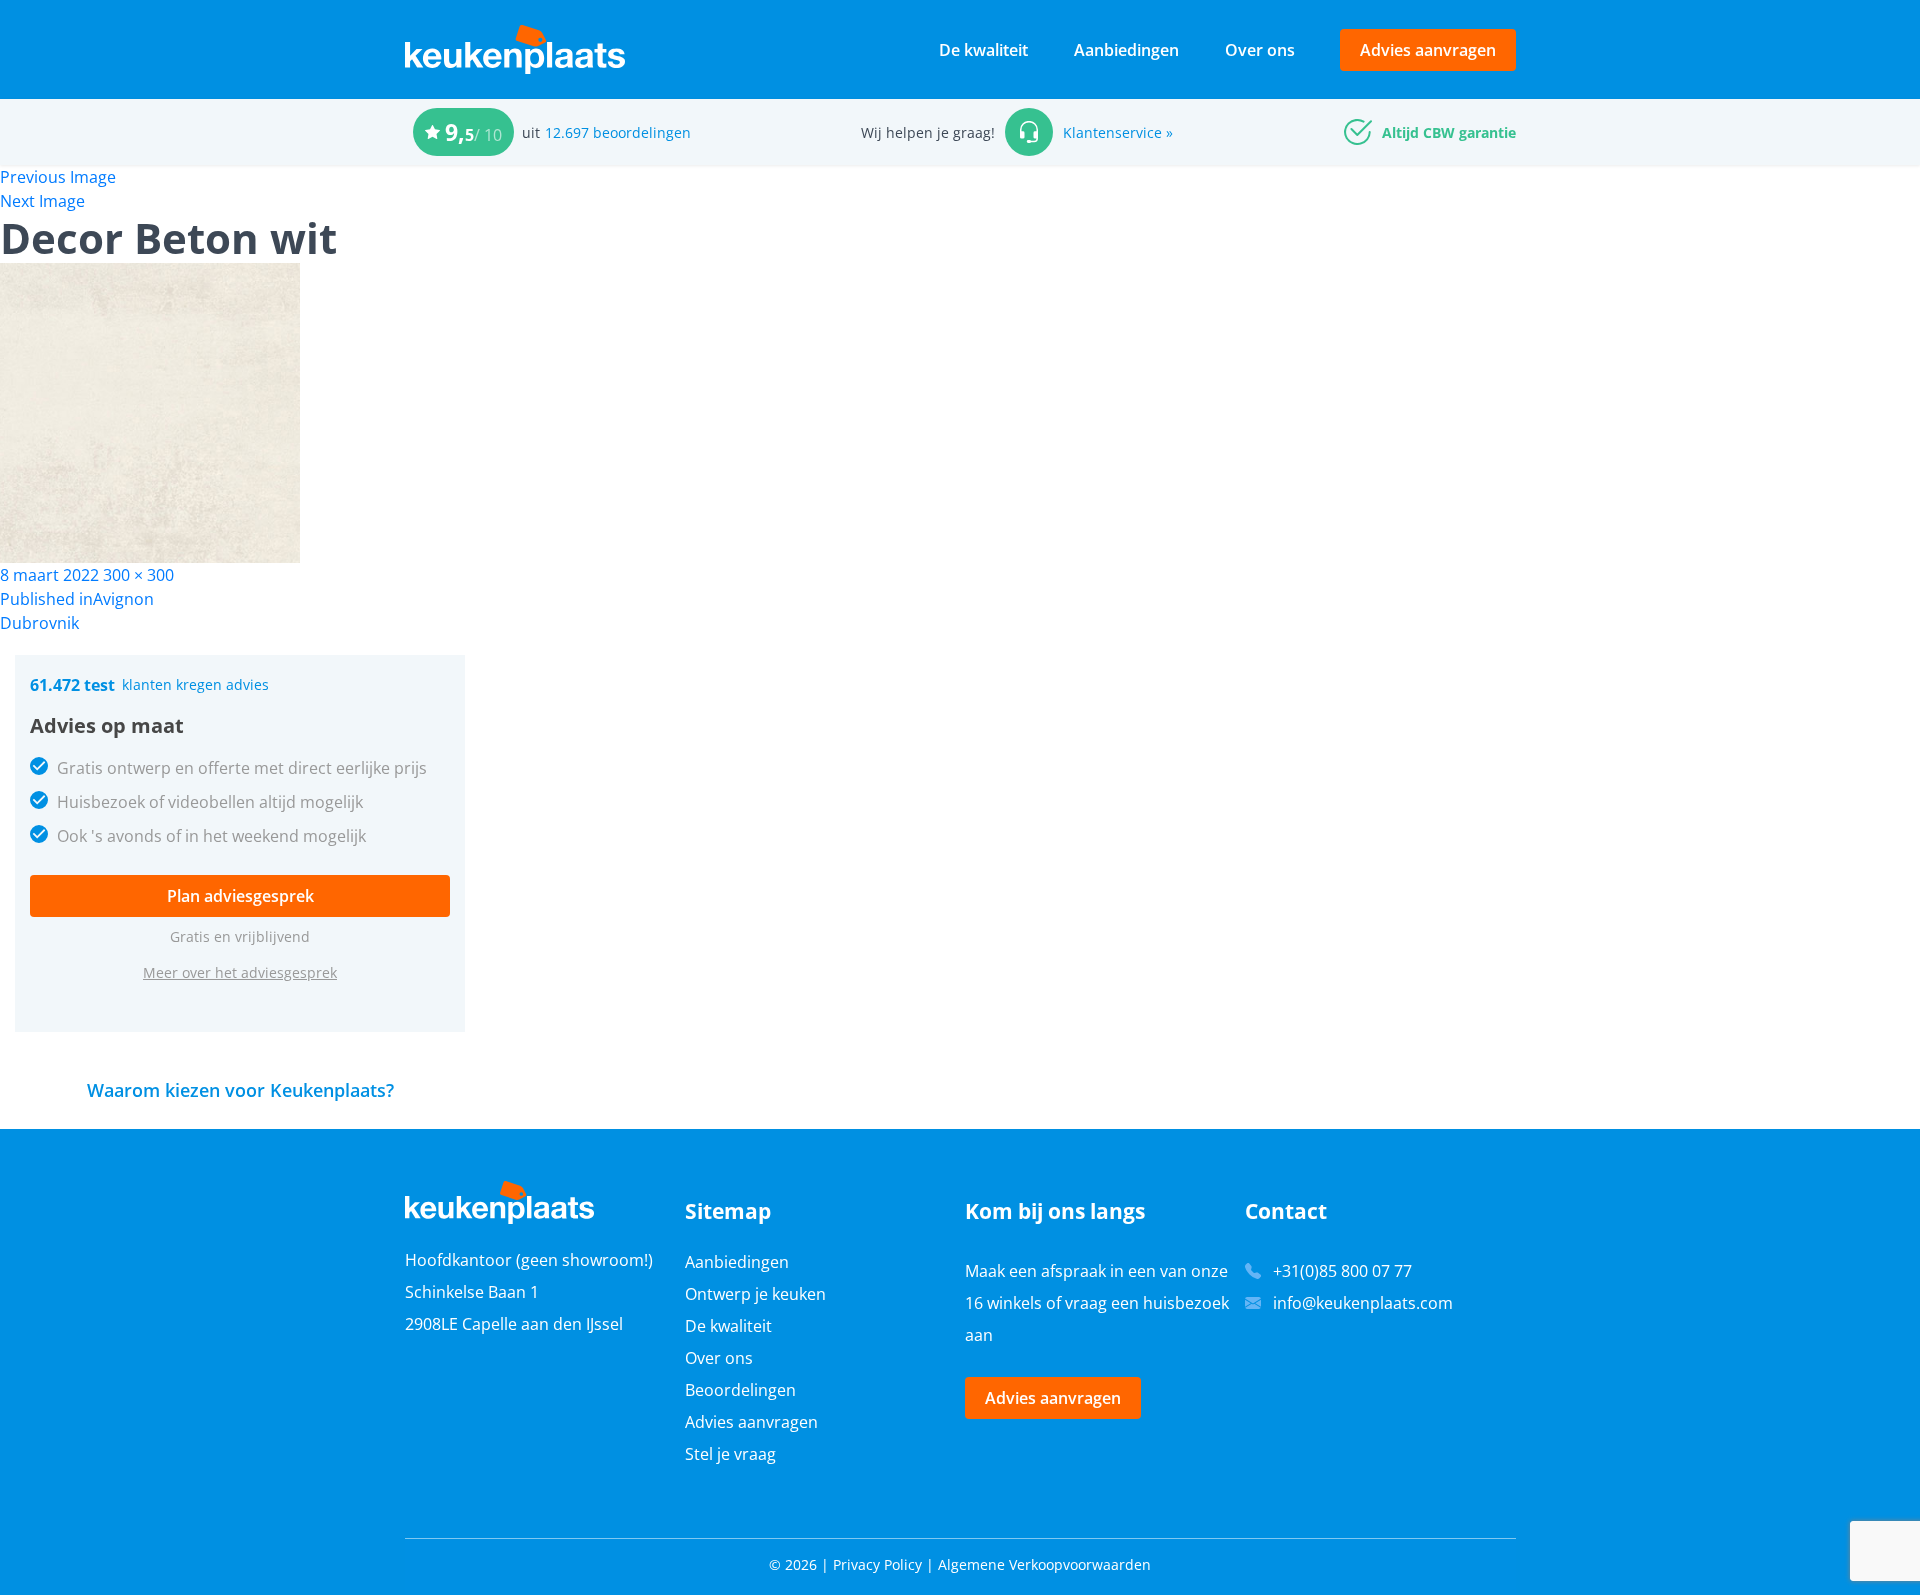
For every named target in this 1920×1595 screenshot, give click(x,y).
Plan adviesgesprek (240, 896)
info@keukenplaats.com (1363, 1303)
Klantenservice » (1118, 132)
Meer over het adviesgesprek (240, 972)
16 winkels (1003, 1303)
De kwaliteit (983, 50)
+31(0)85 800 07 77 (1342, 1271)
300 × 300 (138, 575)
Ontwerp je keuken (755, 1294)
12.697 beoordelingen (618, 132)
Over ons (1260, 50)
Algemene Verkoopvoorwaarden (1044, 1564)
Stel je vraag (730, 1454)
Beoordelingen (740, 1390)
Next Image (42, 201)
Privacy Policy (877, 1564)
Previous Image (58, 177)
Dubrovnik (39, 623)
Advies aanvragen (1428, 50)
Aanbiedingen (1126, 50)
